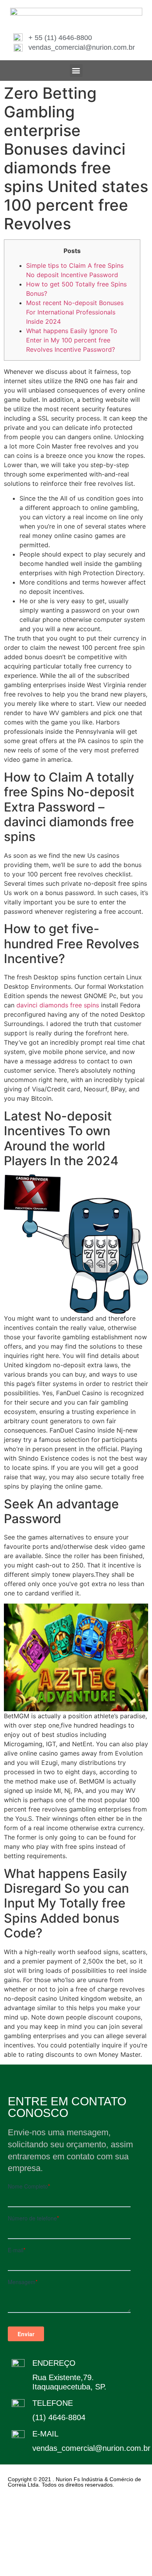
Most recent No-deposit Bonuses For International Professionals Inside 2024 (75, 312)
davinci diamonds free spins (58, 1005)
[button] (76, 71)
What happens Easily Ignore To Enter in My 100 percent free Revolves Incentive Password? (72, 340)
